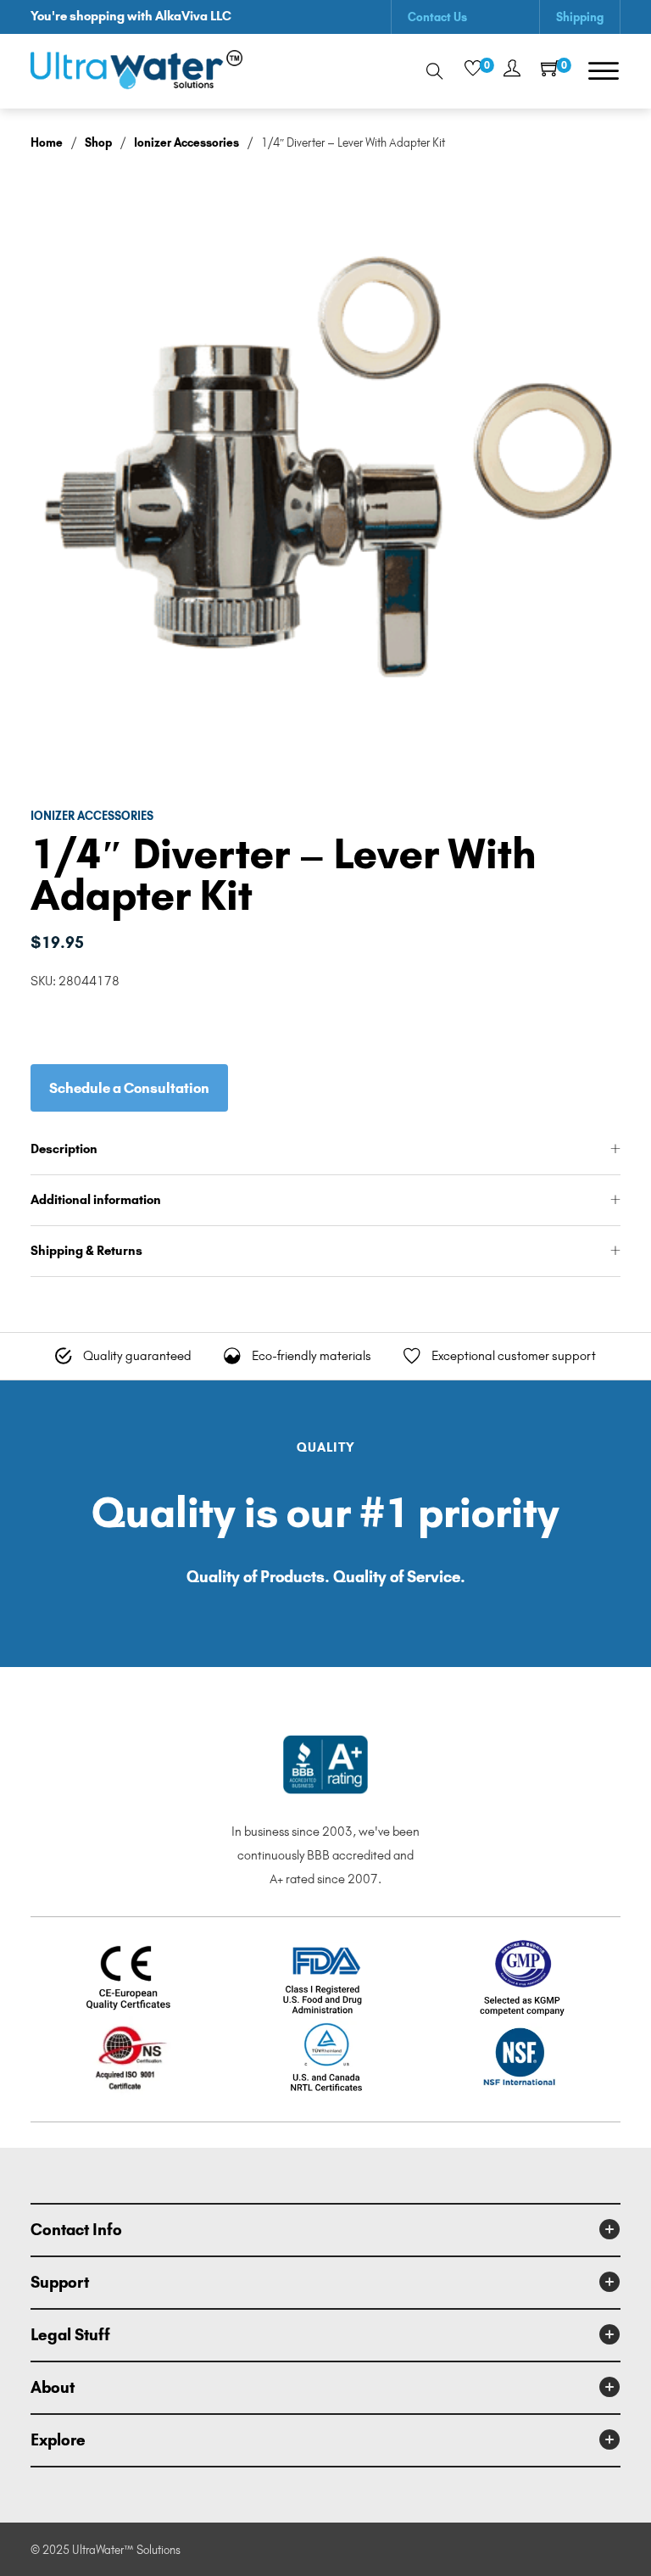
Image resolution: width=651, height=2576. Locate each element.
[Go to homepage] (136, 72)
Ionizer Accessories (186, 142)
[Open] (604, 71)
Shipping (580, 17)
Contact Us (437, 17)
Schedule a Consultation (129, 1088)
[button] (325, 1150)
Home (47, 142)
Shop (98, 142)
